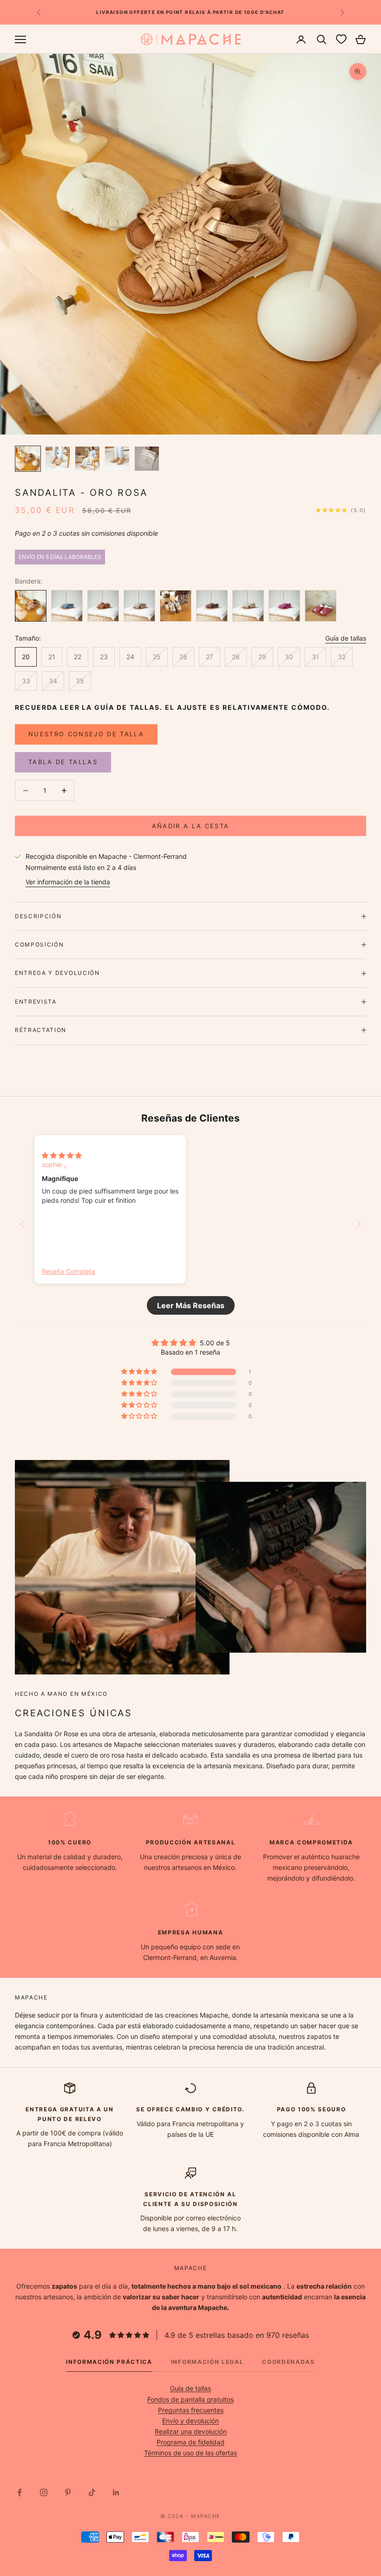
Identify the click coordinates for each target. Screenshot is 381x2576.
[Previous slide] (22, 1224)
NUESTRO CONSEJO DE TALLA (86, 734)
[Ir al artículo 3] (87, 459)
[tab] (109, 2364)
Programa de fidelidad (190, 2442)
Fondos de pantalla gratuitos (190, 2399)
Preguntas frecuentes (191, 2410)
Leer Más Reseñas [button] (191, 1305)
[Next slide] (359, 1224)
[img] (62, 1155)
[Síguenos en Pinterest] (68, 2492)
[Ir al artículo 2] (58, 459)
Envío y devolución (190, 2421)
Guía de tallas (346, 638)
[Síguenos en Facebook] (20, 2492)
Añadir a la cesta (191, 826)
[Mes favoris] (341, 39)
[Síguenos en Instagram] (44, 2492)
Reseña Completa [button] (69, 1271)
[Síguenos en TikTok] (92, 2492)
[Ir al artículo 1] (28, 459)
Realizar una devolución (191, 2431)
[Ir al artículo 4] (117, 459)
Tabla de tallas (63, 762)
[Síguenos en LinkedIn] (116, 2492)
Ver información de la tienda (68, 882)
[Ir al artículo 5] (147, 459)
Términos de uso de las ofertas (190, 2453)
